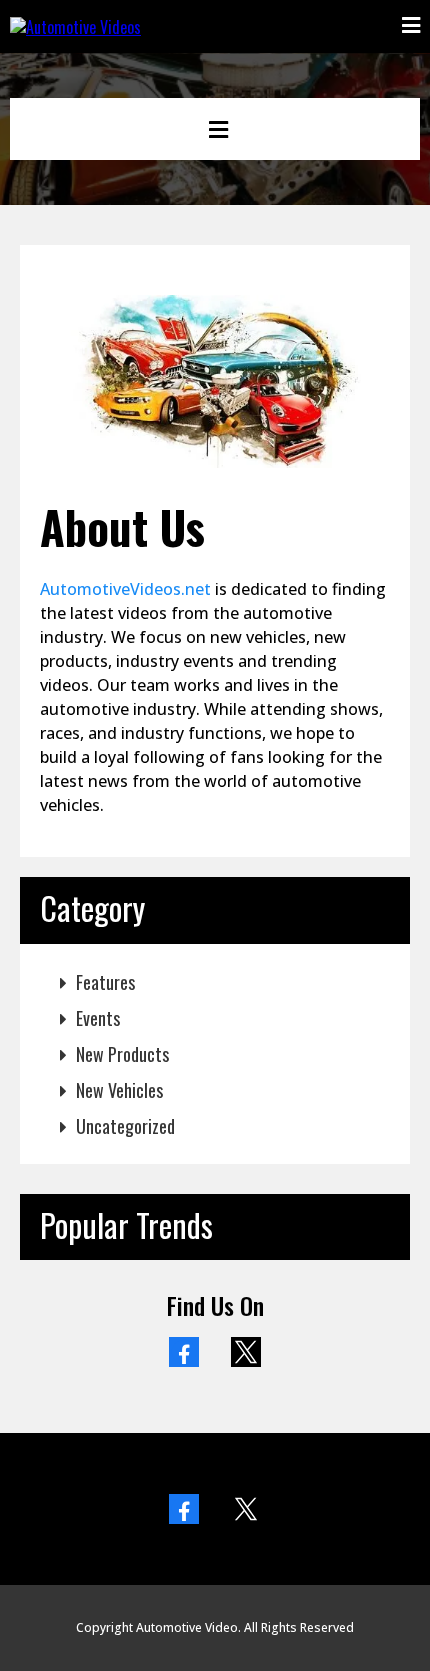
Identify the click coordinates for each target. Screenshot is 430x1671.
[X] (246, 1352)
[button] (411, 26)
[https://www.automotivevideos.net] (75, 25)
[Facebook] (184, 1352)
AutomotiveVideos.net (125, 589)
